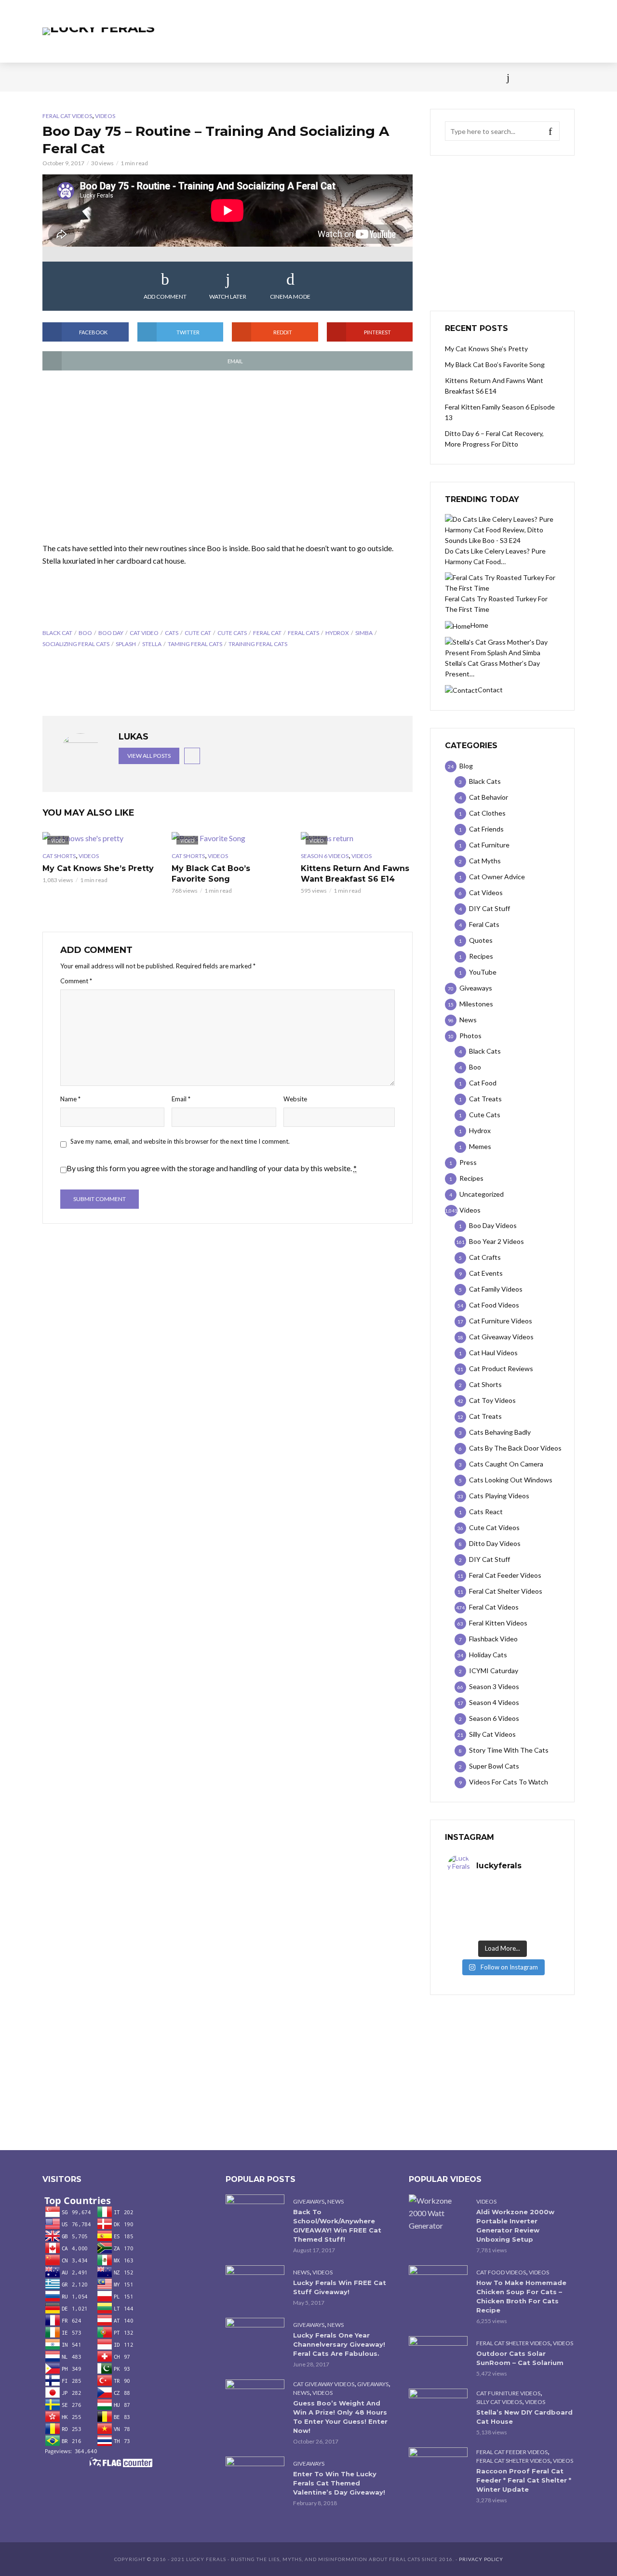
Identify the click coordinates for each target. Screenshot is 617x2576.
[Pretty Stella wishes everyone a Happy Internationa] (475, 1917)
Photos (198, 77)
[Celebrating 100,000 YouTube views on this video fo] (530, 1929)
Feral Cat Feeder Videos (512, 2452)
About (372, 77)
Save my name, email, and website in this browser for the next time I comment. (180, 1141)
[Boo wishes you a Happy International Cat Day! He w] (530, 1904)
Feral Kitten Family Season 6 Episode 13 (500, 412)
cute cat (198, 633)
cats (172, 633)
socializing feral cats (76, 644)
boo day (111, 633)
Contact (330, 77)
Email (181, 1099)
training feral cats (258, 644)
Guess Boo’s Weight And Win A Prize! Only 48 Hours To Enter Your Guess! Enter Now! (340, 2417)
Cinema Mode (290, 297)
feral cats (303, 633)
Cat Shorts (59, 856)
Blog (120, 77)
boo (85, 633)
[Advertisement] (228, 457)
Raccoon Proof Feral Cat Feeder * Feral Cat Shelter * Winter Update (524, 2480)
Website (295, 1099)
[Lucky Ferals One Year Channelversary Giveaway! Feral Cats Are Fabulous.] (255, 2337)
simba (364, 633)
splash (126, 644)
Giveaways (309, 2201)
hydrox (337, 633)
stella (152, 644)
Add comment (165, 297)
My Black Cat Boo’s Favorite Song (211, 874)
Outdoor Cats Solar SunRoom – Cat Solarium (520, 2358)
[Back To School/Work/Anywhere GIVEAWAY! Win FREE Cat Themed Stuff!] (255, 2214)
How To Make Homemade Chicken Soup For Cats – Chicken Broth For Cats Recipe (521, 2296)
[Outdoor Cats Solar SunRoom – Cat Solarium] (438, 2356)
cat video (144, 633)
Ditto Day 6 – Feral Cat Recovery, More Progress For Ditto (494, 439)
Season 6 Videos (325, 856)
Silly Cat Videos (499, 2402)
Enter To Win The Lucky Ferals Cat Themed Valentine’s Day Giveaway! (339, 2483)
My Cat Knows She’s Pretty (98, 868)
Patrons (414, 77)
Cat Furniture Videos (508, 2393)
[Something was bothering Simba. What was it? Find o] (530, 1917)
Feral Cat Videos (67, 116)
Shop (291, 77)
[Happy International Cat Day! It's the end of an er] (475, 1929)
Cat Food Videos (501, 2272)
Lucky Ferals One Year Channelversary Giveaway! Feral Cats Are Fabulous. (339, 2344)
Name (70, 1099)
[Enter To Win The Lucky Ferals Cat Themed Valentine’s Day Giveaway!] (255, 2476)
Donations (247, 77)
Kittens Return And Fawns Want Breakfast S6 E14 (355, 874)
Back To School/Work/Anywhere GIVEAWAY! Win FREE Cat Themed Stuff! (337, 2226)
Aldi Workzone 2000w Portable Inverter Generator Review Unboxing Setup (515, 2226)
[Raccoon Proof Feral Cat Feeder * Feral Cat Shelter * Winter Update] (438, 2467)
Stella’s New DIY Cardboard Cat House (524, 2417)
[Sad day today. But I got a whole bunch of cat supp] (475, 1904)
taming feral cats (195, 644)
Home (52, 77)
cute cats (232, 633)
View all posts (149, 756)
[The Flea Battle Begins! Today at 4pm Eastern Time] (475, 1892)
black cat (57, 633)
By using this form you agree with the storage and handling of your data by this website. (212, 1168)
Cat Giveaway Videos (324, 2384)
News (87, 77)
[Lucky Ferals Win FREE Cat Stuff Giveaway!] (255, 2285)
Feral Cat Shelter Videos (513, 2343)
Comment (76, 981)
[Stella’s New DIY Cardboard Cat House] (438, 2408)
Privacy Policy (481, 2559)
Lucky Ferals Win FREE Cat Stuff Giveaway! (340, 2287)
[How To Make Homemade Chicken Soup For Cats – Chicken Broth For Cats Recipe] (438, 2285)
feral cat (267, 633)
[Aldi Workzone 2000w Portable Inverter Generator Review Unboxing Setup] (438, 2213)
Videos (157, 77)
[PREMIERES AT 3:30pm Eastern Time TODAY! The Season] (530, 1892)
